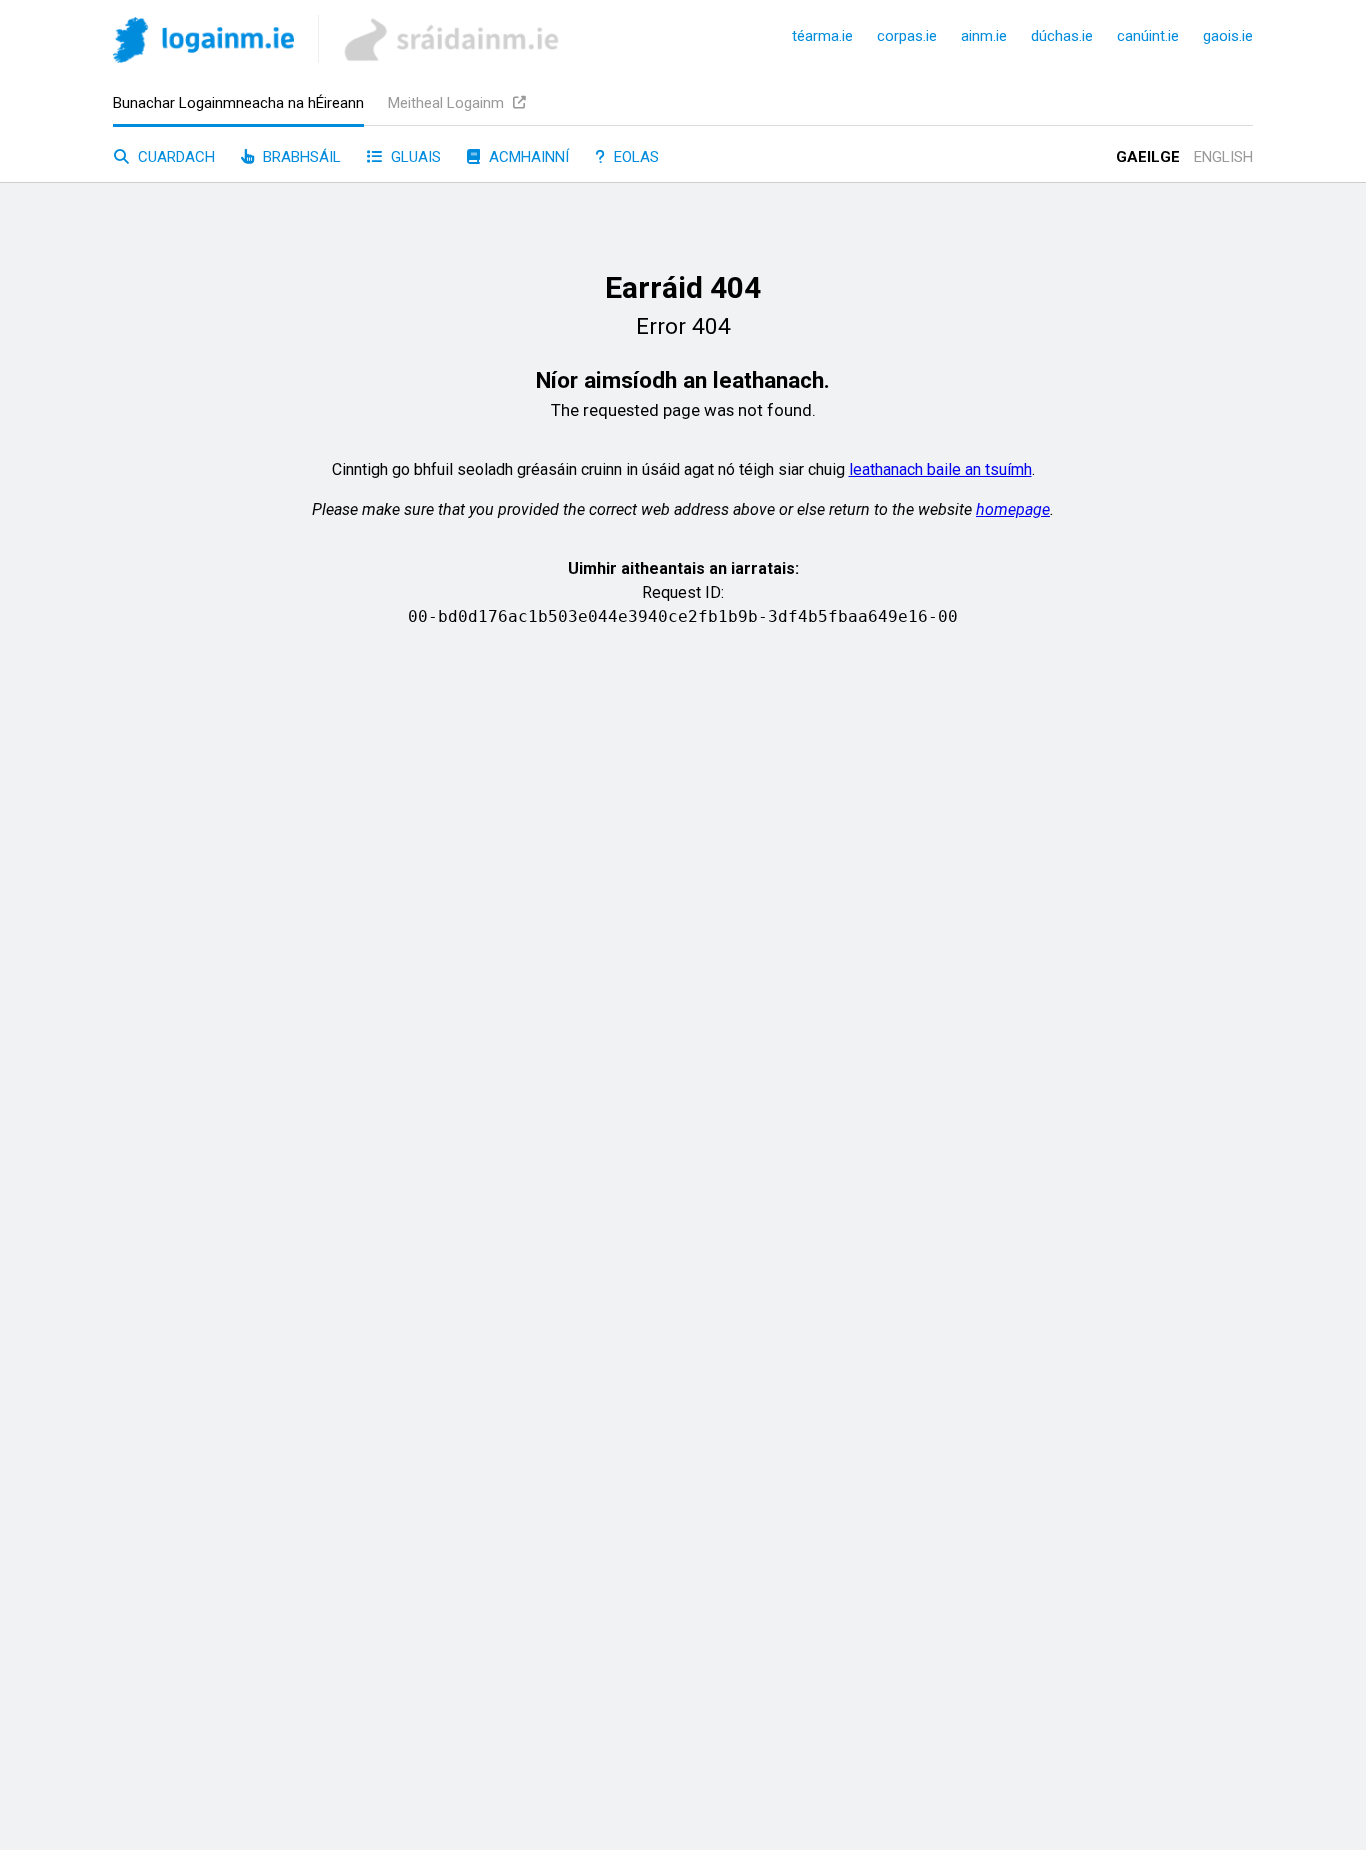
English (1223, 157)
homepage (1013, 509)
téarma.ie (822, 36)
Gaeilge (1148, 157)
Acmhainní (527, 157)
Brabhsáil (300, 157)
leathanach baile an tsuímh (940, 469)
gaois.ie (1228, 36)
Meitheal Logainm (448, 103)
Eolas (634, 157)
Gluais (414, 157)
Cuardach (174, 157)
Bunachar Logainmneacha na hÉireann (238, 103)
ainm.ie (984, 36)
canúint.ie (1148, 36)
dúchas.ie (1062, 36)
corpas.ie (907, 36)
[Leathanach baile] (203, 43)
